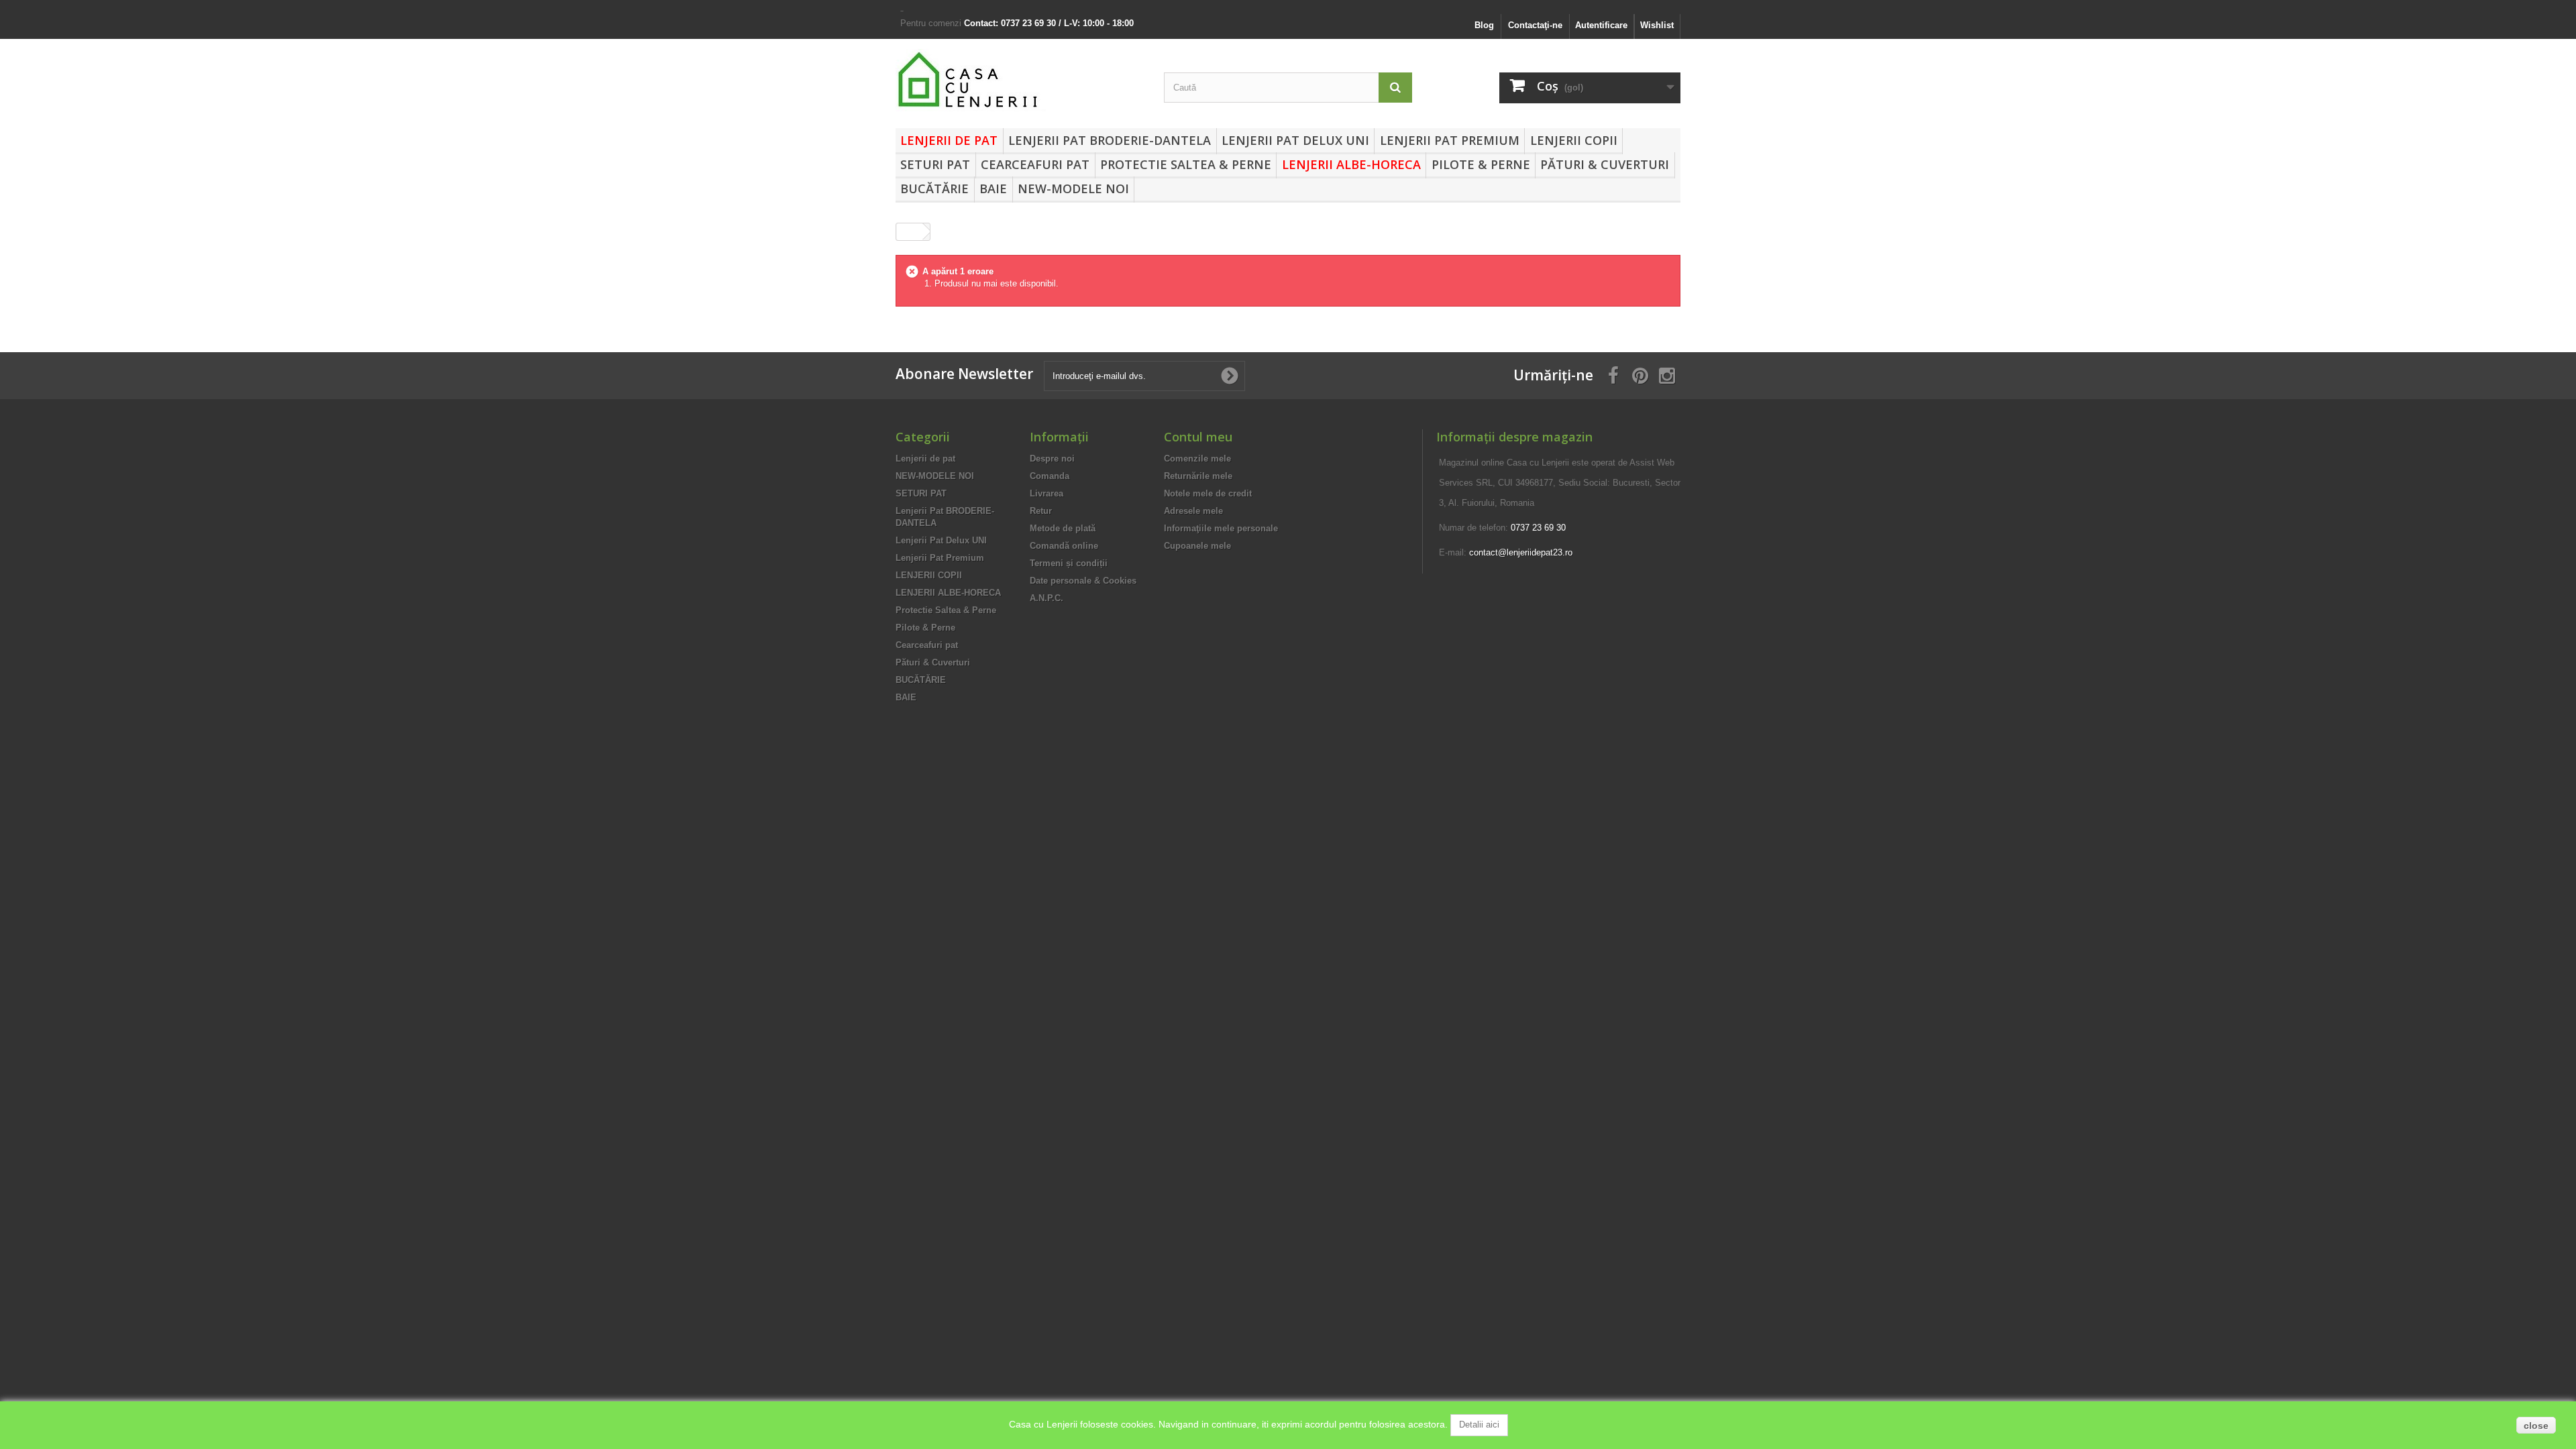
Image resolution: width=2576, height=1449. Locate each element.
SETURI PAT (935, 164)
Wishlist (1657, 25)
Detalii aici (1479, 1425)
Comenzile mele (1197, 459)
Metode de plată (1063, 528)
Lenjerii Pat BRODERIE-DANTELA (1110, 140)
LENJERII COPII (1574, 140)
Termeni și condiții (1069, 563)
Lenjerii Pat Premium (1450, 140)
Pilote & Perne (1481, 164)
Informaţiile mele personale (1221, 528)
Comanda (1050, 476)
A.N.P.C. (1046, 598)
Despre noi (1052, 459)
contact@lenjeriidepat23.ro (1521, 552)
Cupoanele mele (1197, 546)
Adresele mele (1193, 511)
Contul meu (1198, 437)
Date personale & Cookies (1083, 581)
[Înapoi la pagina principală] (910, 232)
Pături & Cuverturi (1605, 164)
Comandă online (1064, 546)
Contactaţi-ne (1535, 25)
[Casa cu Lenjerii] (1020, 80)
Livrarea (1046, 493)
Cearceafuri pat (1035, 164)
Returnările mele (1198, 476)
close (2536, 1426)
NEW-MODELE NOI (1073, 189)
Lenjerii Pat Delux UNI (1295, 140)
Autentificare (1601, 25)
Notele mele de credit (1208, 493)
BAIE (993, 189)
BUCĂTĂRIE (934, 189)
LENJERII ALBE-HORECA (1351, 164)
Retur (1041, 511)
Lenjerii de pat (949, 140)
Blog (1484, 25)
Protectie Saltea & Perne (1186, 164)
